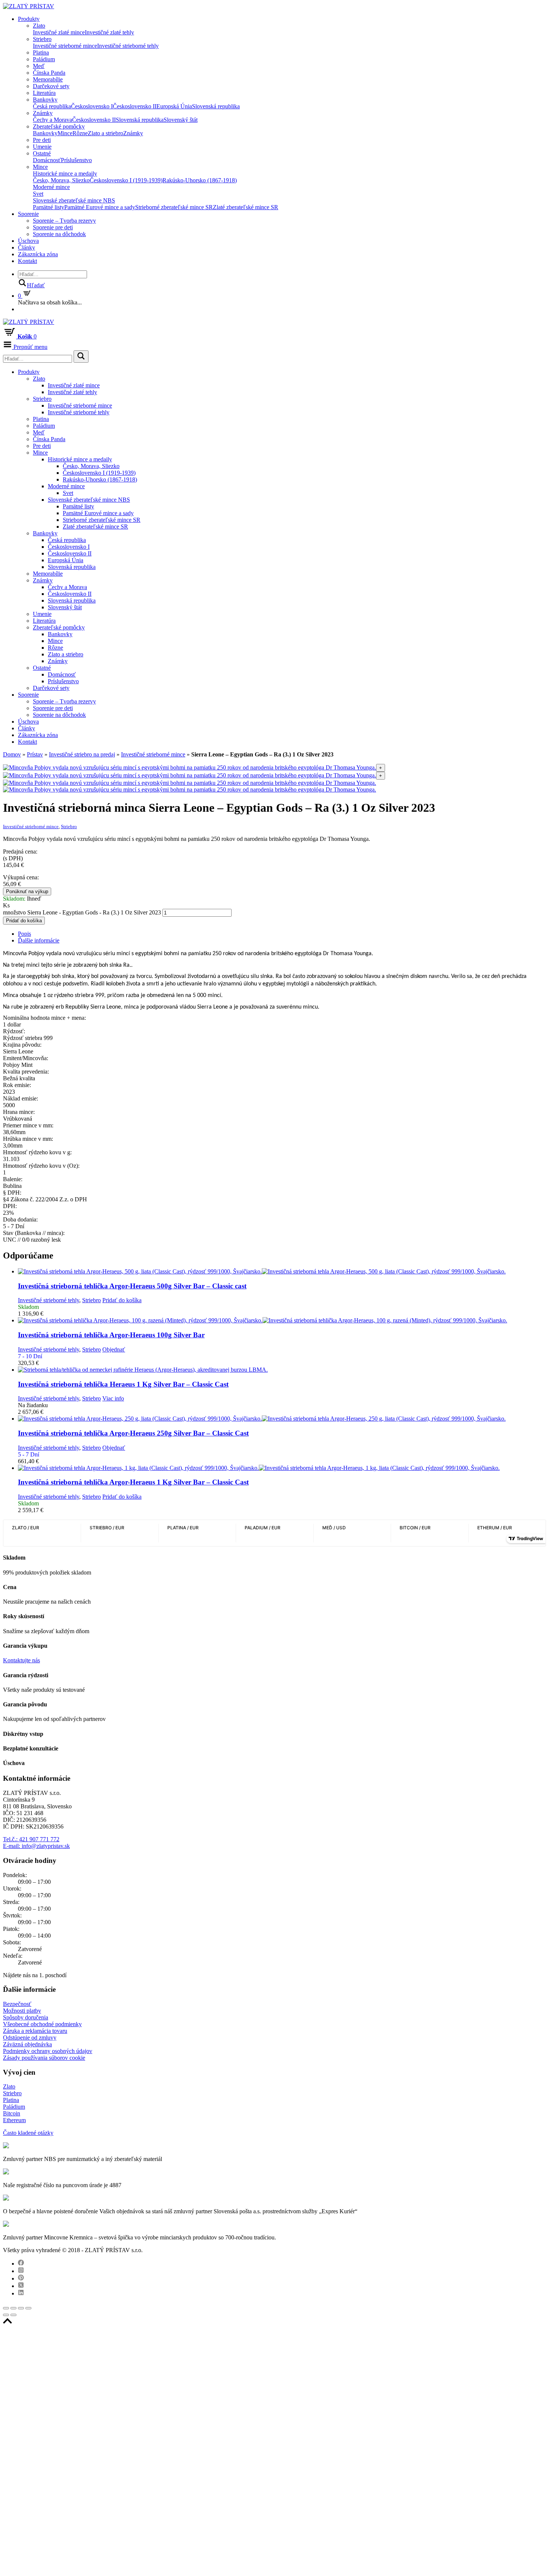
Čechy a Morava (52, 120)
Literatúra (44, 93)
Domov (12, 754)
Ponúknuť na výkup (27, 891)
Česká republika (52, 106)
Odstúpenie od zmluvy (30, 2038)
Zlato (39, 26)
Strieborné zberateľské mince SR (174, 207)
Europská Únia (174, 106)
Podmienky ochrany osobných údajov (48, 2051)
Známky (43, 113)
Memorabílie (48, 79)
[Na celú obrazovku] (21, 2308)
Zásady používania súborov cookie (44, 2058)
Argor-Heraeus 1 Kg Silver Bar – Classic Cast (133, 1482)
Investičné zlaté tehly (109, 32)
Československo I (92, 106)
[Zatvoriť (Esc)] (6, 2308)
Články (27, 247)
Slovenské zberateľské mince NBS (74, 200)
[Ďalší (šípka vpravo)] (13, 2315)
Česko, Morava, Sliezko (61, 180)
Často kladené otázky (28, 2133)
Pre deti (42, 140)
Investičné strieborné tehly (128, 46)
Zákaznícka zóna (38, 254)
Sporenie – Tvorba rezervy (64, 221)
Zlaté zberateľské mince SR (246, 207)
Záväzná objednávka (27, 2044)
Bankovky (45, 100)
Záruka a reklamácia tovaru (35, 2031)
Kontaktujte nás (21, 1660)
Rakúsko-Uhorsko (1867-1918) (200, 180)
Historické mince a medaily (65, 174)
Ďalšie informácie (39, 940)
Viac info (113, 1398)
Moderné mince (51, 187)
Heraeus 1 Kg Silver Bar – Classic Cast (123, 1384)
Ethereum (14, 2120)
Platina (41, 52)
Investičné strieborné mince (65, 46)
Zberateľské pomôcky (59, 126)
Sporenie (28, 214)
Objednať (114, 1349)
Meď (39, 66)
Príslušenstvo (76, 160)
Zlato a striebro (106, 133)
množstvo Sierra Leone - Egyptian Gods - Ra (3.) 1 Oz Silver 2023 (82, 912)
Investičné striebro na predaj (82, 754)
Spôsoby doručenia (26, 2017)
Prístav (35, 754)
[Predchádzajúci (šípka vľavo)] (6, 2315)
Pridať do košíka (24, 921)
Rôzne (80, 133)
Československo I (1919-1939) (126, 180)
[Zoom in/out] (28, 2308)
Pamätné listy (49, 207)
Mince (65, 133)
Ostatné (42, 153)
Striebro (42, 39)
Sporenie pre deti (53, 227)
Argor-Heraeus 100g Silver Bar (111, 1335)
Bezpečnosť (17, 2004)
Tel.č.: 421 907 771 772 (31, 1839)
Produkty (29, 19)
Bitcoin (12, 2113)
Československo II (135, 106)
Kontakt (27, 261)
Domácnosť (47, 160)
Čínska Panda (49, 73)
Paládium (44, 59)
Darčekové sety (51, 86)
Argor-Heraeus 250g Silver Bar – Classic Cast (133, 1433)
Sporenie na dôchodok (59, 234)
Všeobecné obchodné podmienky (42, 2024)
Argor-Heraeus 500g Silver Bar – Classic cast (132, 1286)
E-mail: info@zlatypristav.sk (36, 1846)
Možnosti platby (22, 2011)
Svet (38, 194)
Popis (24, 934)
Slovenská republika (216, 106)
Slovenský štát (181, 120)
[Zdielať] (13, 2308)
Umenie (42, 147)
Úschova (28, 241)
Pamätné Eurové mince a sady (100, 207)
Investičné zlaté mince (59, 32)
